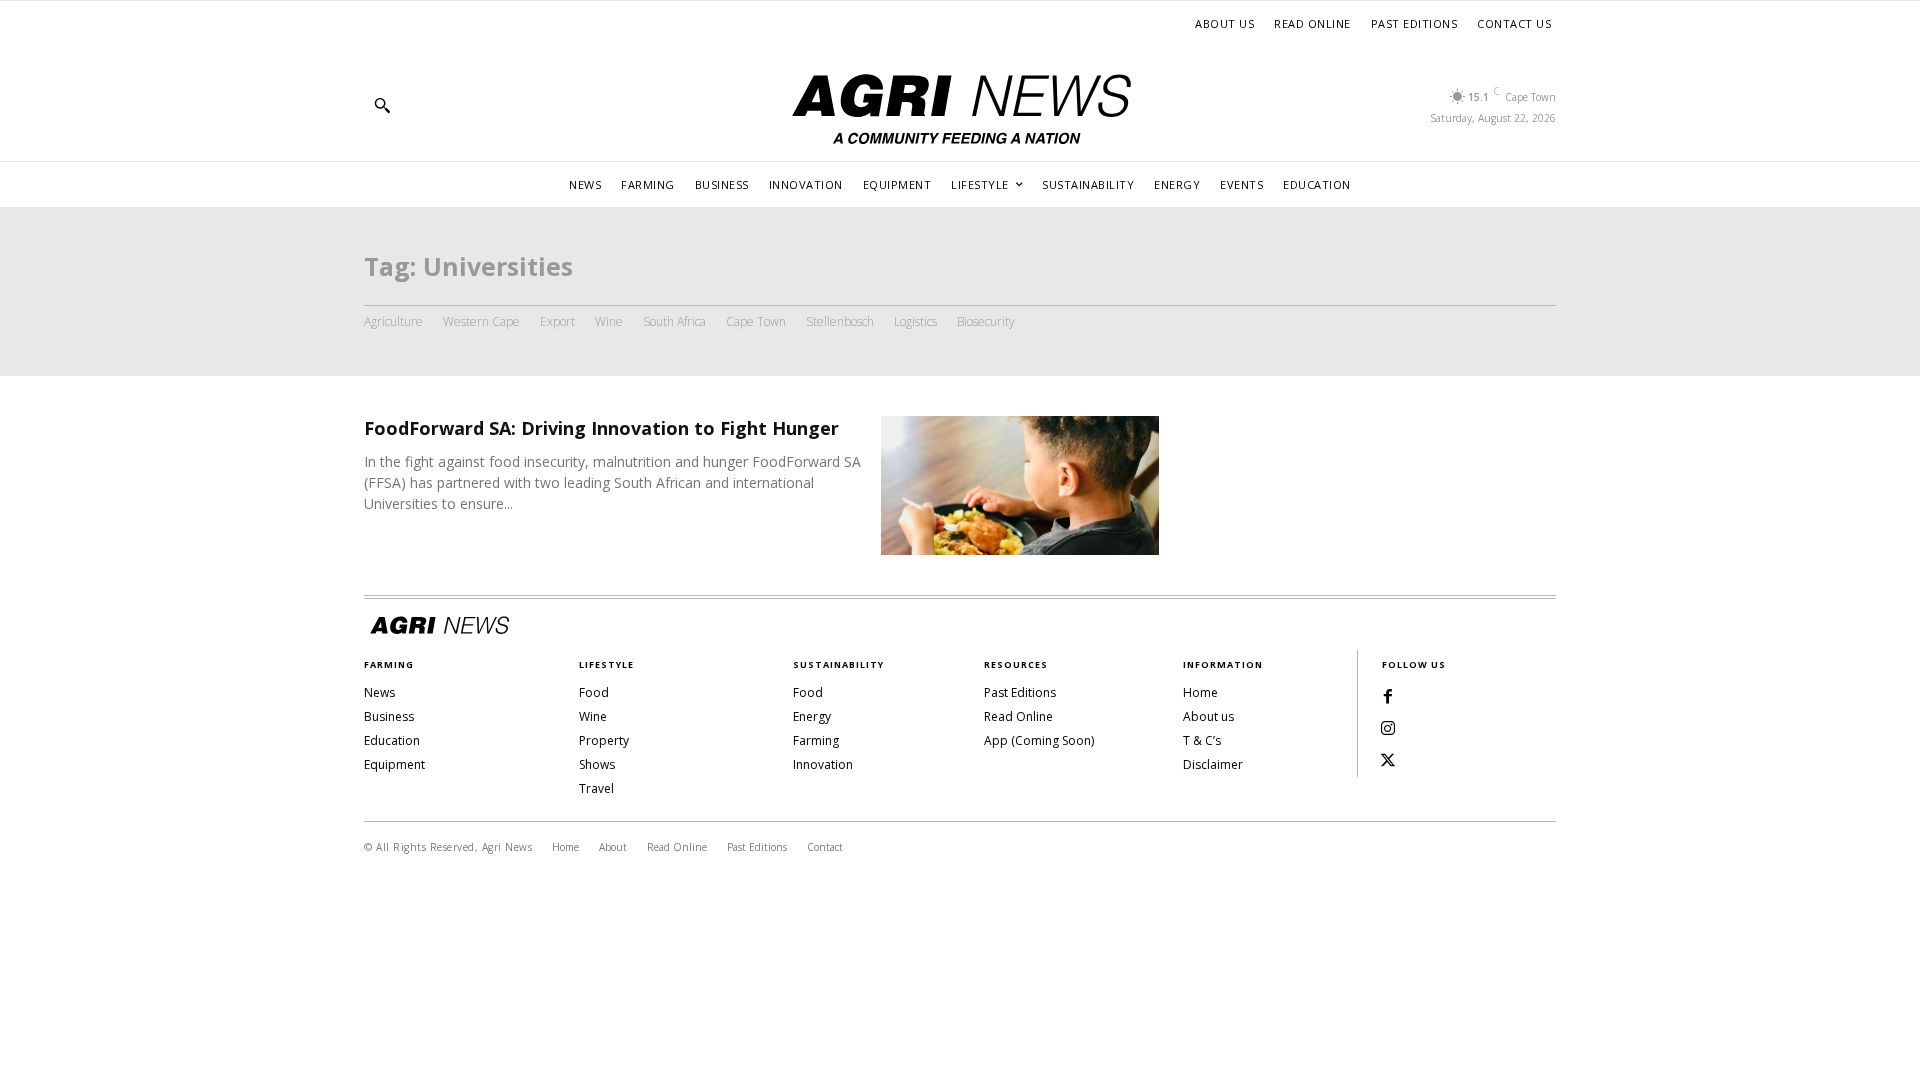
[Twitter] (1388, 761)
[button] (382, 105)
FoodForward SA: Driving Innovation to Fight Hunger (601, 428)
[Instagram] (1388, 729)
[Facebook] (1388, 697)
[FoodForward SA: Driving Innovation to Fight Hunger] (1020, 485)
